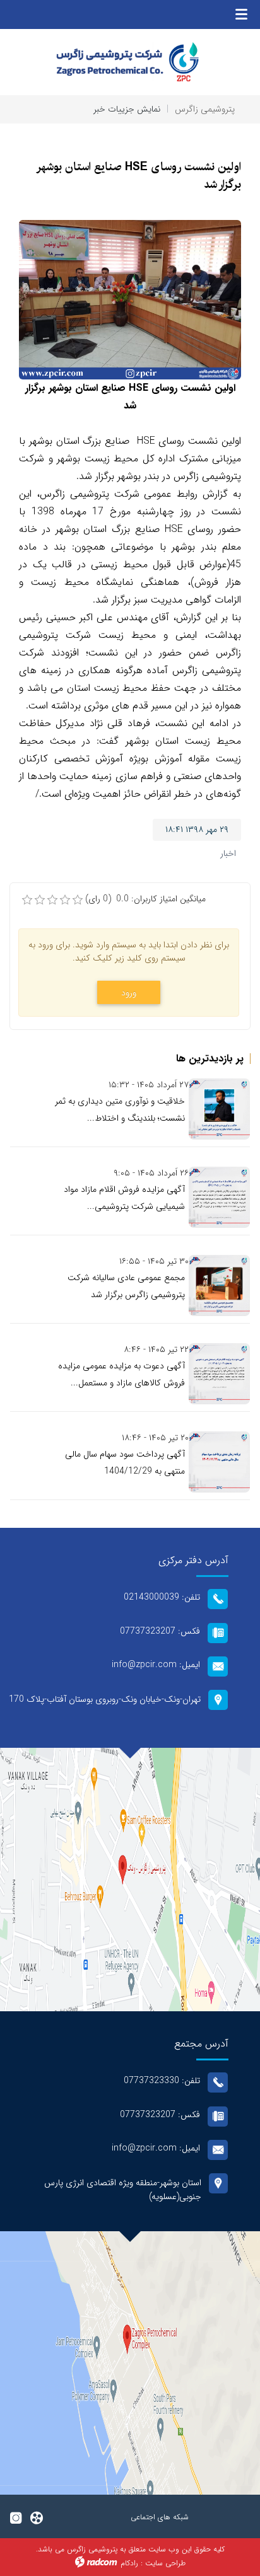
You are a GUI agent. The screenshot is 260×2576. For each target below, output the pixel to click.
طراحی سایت (165, 2563)
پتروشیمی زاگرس (205, 109)
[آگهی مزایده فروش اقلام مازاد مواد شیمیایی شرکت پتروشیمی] (219, 1197)
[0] (27, 900)
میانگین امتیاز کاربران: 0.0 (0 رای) (145, 899)
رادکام (129, 2563)
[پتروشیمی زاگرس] (130, 62)
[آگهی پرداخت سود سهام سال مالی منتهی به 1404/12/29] (219, 1462)
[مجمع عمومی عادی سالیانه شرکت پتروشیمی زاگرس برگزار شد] (219, 1285)
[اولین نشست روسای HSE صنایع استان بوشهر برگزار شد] (130, 299)
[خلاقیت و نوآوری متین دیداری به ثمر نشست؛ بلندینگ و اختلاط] (219, 1109)
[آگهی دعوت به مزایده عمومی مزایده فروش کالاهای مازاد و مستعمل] (219, 1374)
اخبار (228, 853)
